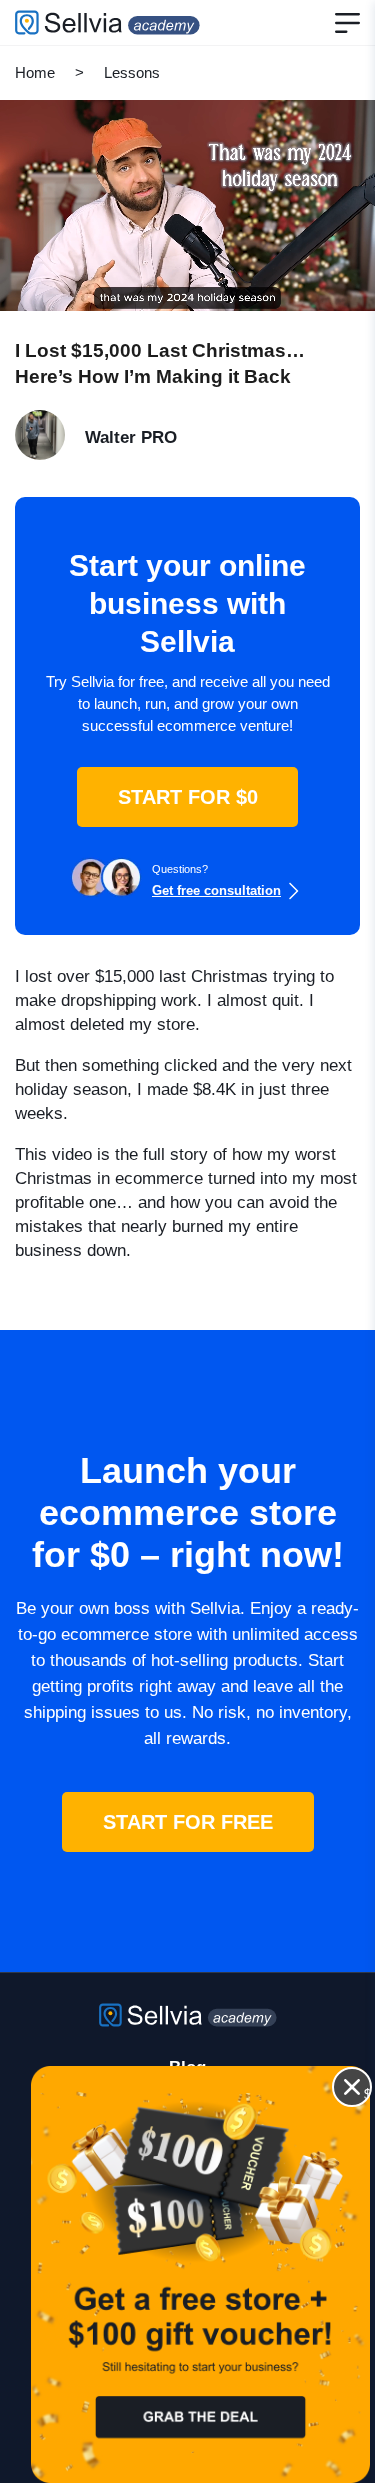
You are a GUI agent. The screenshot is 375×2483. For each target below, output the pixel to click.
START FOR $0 (188, 797)
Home (35, 72)
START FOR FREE (188, 1822)
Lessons (132, 72)
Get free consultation (216, 890)
